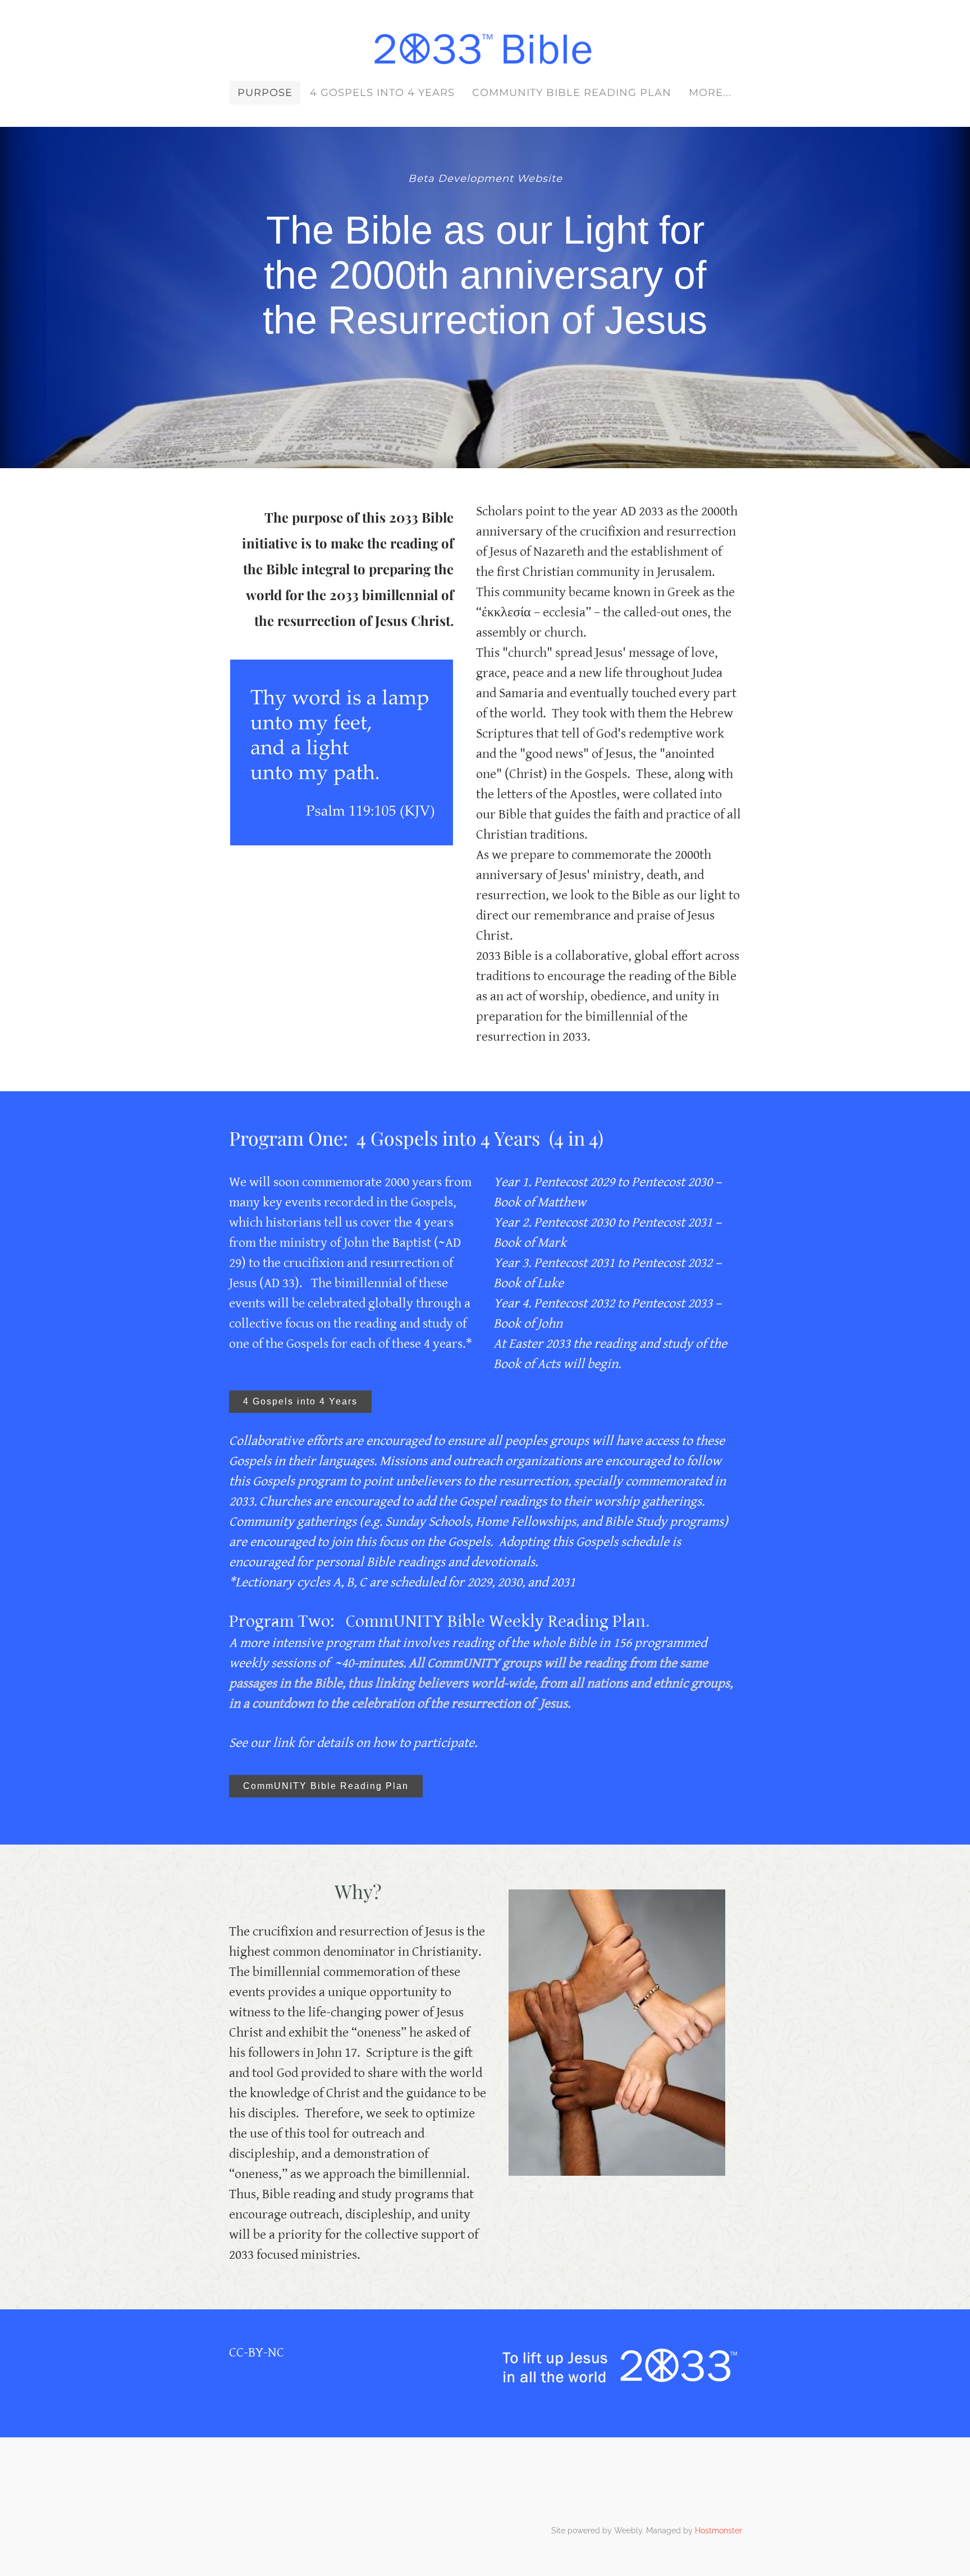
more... (710, 93)
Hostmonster (719, 2531)
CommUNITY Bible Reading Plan (572, 93)
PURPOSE (265, 93)
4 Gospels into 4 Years (382, 93)
